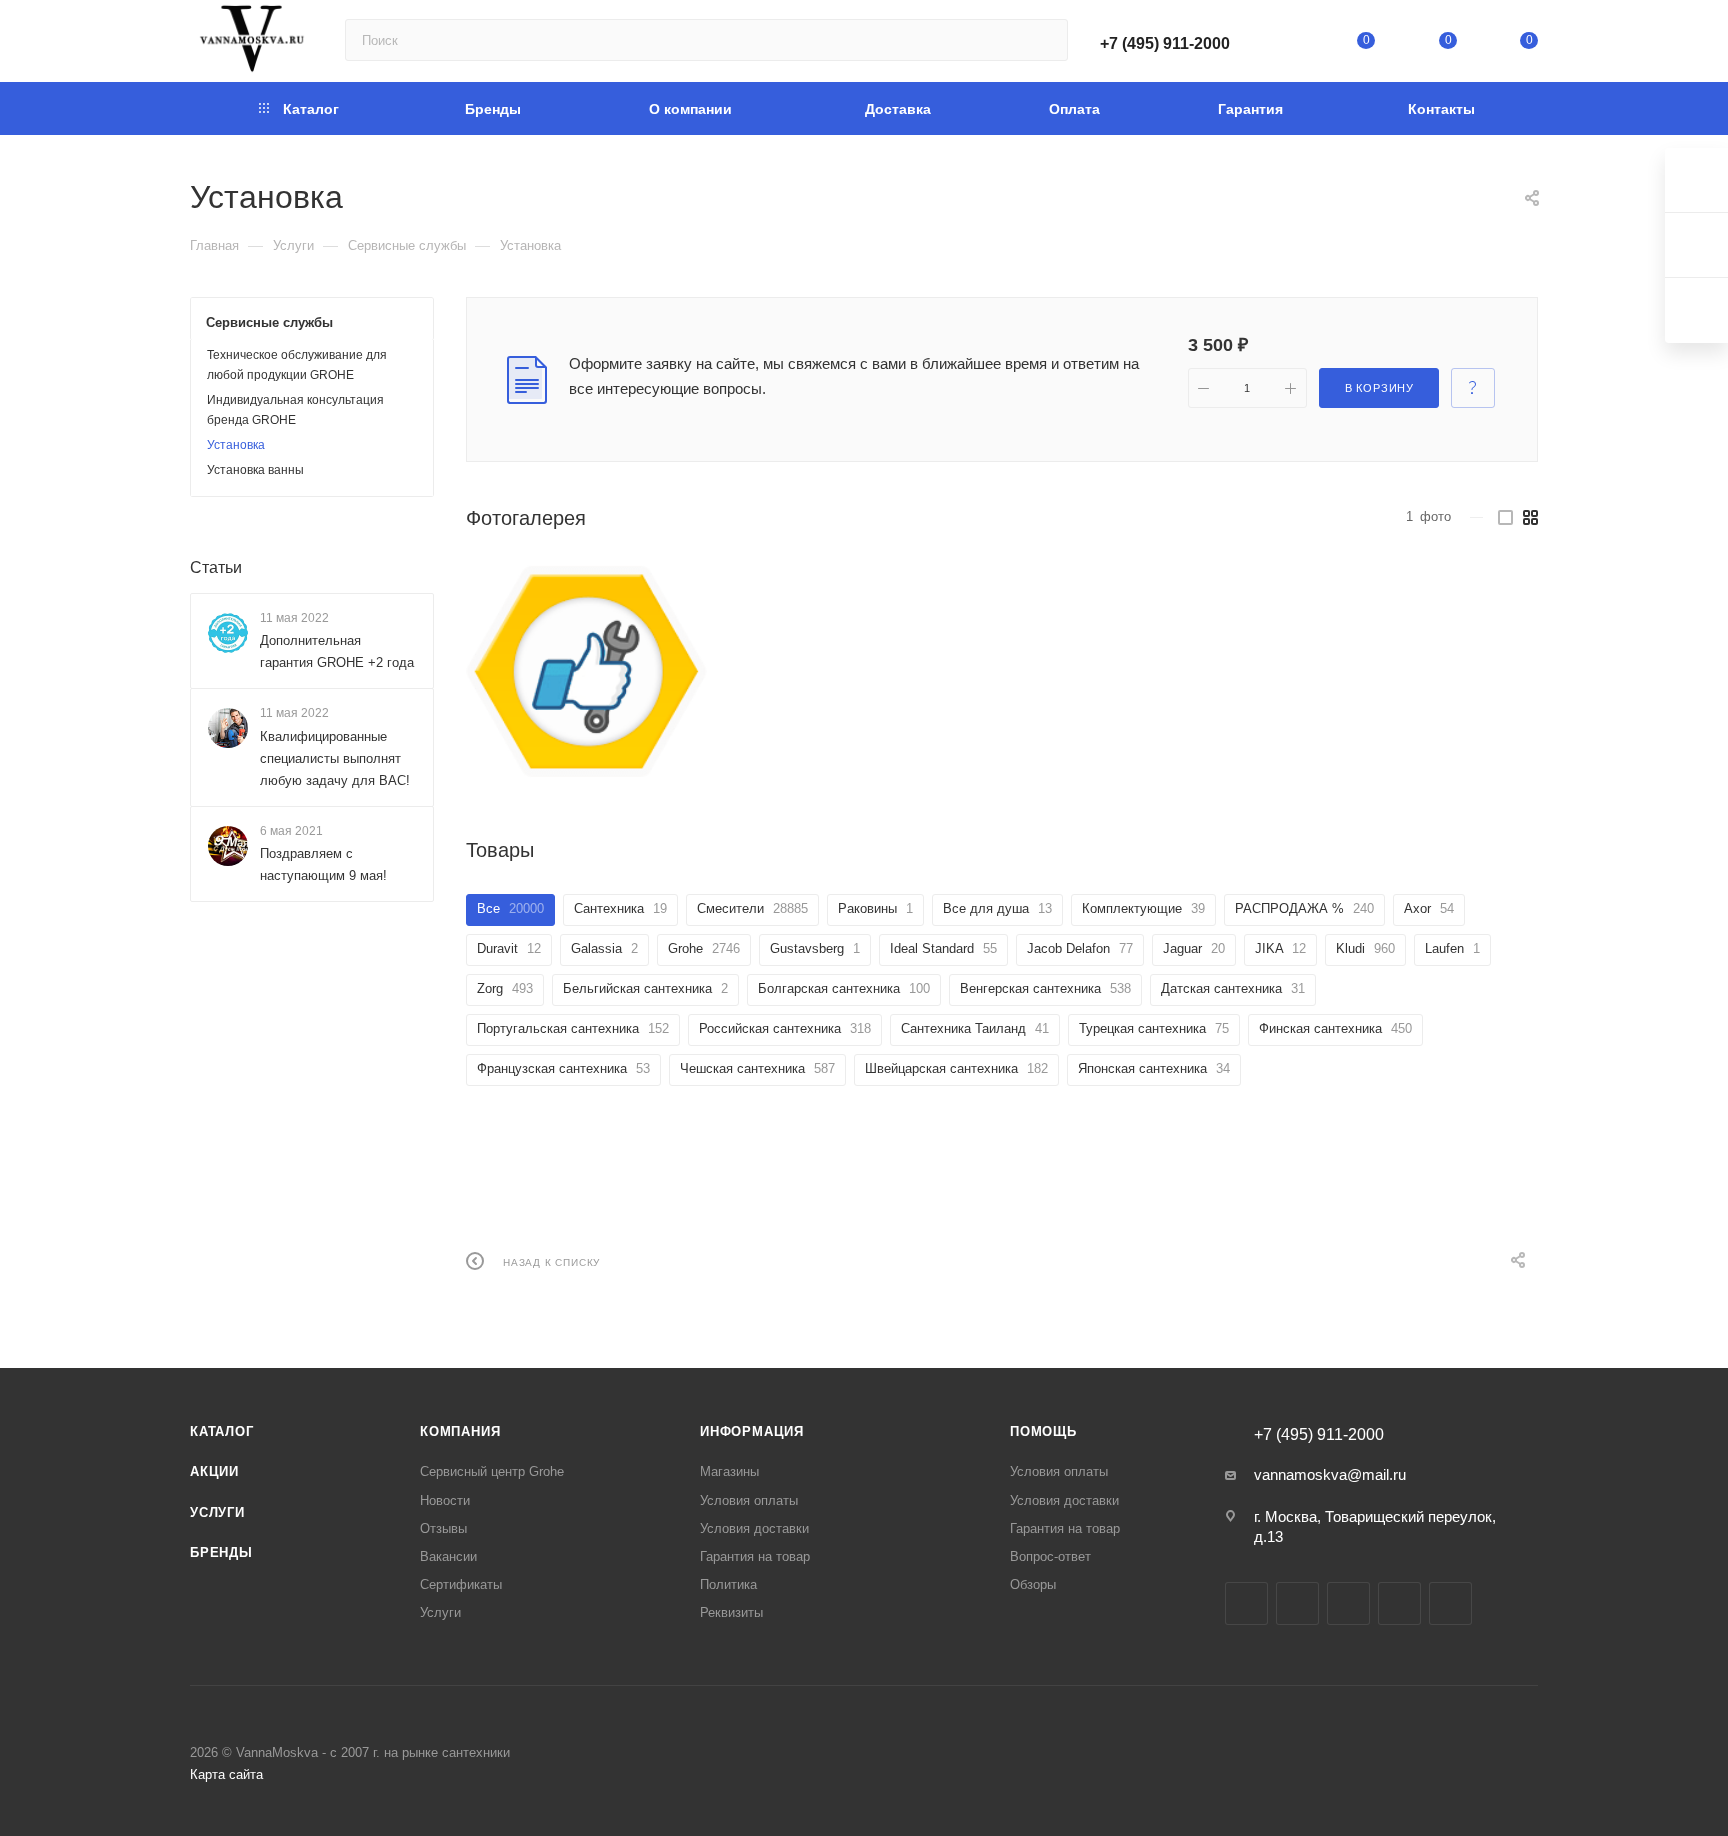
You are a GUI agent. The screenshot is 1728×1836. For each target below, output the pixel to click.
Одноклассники (1399, 1603)
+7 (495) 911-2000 (1165, 43)
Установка (236, 445)
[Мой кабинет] (1285, 44)
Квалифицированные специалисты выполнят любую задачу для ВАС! (335, 758)
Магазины (729, 1471)
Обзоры (1033, 1584)
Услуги (217, 1512)
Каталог (222, 1431)
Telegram (1297, 1603)
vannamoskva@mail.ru (1330, 1474)
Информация (752, 1431)
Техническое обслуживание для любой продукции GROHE (297, 365)
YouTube (1348, 1603)
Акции (214, 1471)
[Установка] (587, 672)
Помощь (1043, 1431)
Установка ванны (255, 470)
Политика (728, 1584)
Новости (445, 1500)
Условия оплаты (749, 1500)
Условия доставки (754, 1528)
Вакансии (448, 1556)
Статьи (216, 567)
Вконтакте (1246, 1603)
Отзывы (443, 1528)
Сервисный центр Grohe (492, 1471)
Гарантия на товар (755, 1556)
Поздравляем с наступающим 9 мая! (323, 864)
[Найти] (1043, 40)
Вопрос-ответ (1050, 1556)
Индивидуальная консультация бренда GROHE (295, 410)
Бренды (221, 1552)
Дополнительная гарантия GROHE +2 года (337, 651)
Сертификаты (461, 1584)
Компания (460, 1431)
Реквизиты (731, 1612)
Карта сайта (226, 1774)
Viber (1450, 1603)
